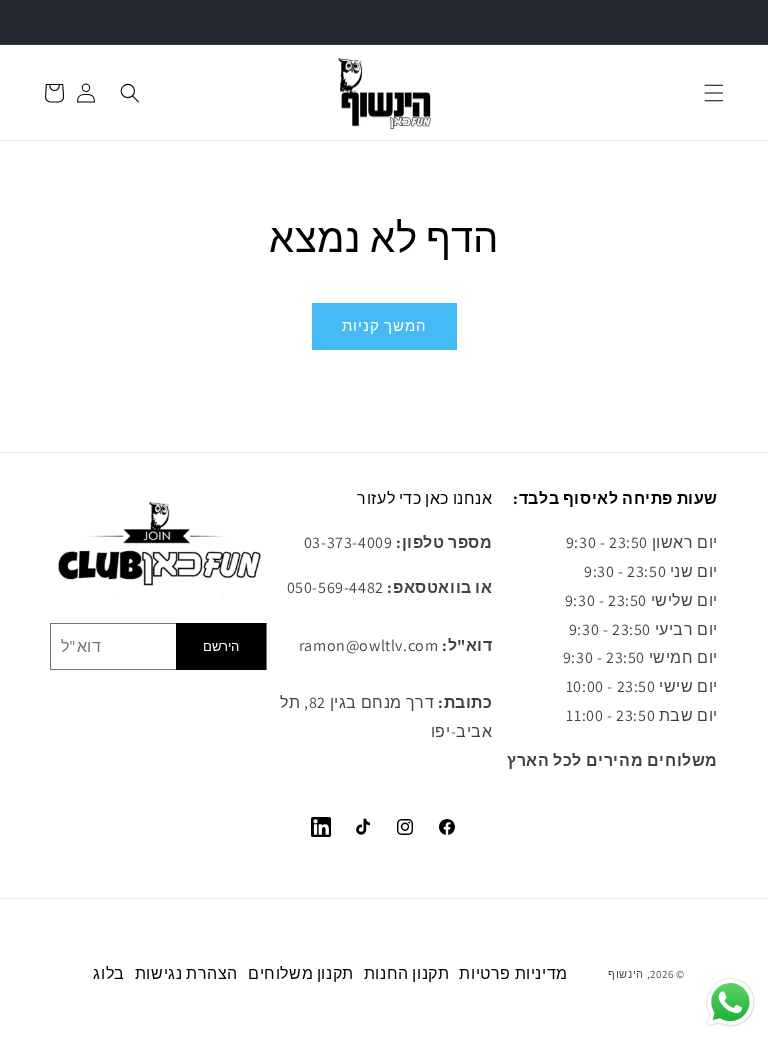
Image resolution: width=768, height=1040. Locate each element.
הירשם (221, 646)
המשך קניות (384, 325)
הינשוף (626, 974)
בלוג (108, 973)
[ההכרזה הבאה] (729, 22)
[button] (714, 93)
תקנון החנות (407, 973)
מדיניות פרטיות (513, 973)
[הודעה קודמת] (39, 22)
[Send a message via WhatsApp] (730, 1002)
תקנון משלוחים (301, 973)
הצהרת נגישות (186, 973)
